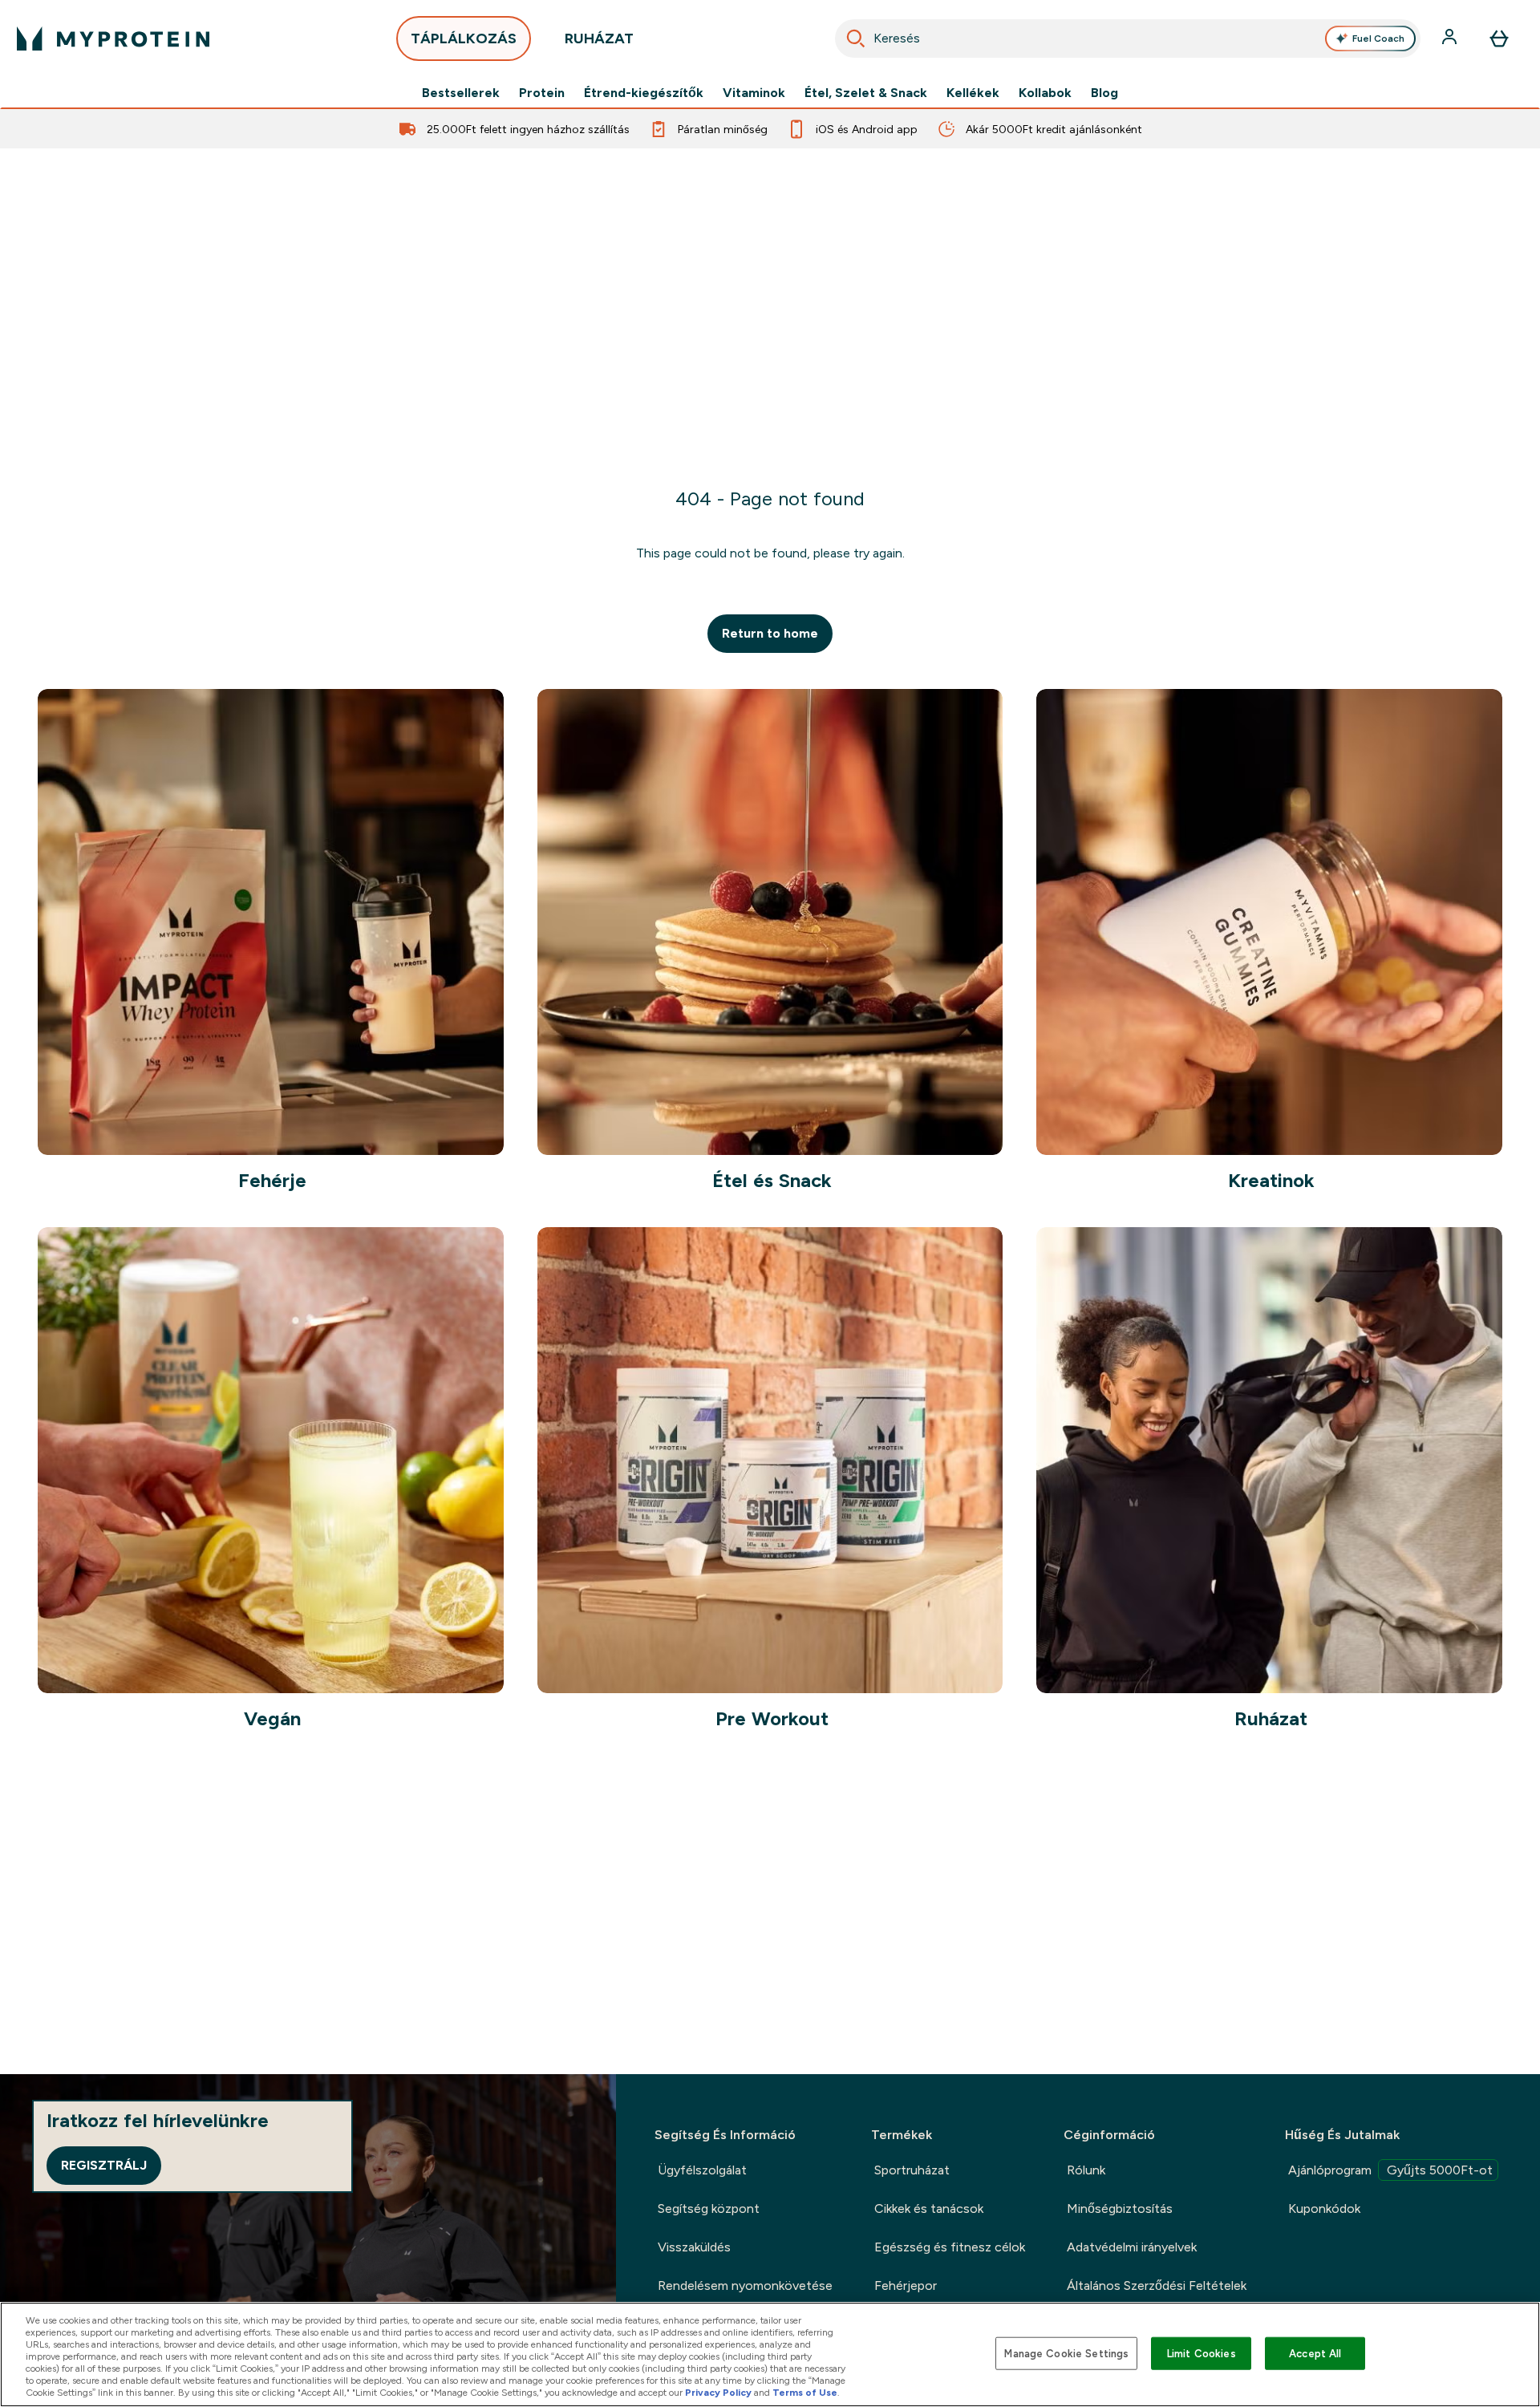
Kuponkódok (1324, 2208)
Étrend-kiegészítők (644, 93)
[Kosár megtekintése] (1499, 38)
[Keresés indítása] (856, 38)
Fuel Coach (1378, 38)
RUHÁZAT (599, 38)
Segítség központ (709, 2208)
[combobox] (1128, 38)
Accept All (1315, 2353)
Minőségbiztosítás (1120, 2208)
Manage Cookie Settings (1066, 2353)
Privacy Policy (718, 2393)
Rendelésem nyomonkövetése (745, 2285)
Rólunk (1086, 2170)
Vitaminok (754, 93)
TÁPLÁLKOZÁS (464, 38)
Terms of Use (805, 2393)
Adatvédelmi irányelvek (1132, 2247)
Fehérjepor (906, 2285)
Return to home (770, 633)
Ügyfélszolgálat (702, 2170)
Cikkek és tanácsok (929, 2208)
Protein (542, 93)
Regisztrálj (104, 2165)
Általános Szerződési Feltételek (1157, 2285)
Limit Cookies (1202, 2353)
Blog (1104, 93)
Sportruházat (912, 2170)
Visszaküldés (694, 2247)
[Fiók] (1451, 38)
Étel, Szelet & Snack (866, 93)
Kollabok (1045, 93)
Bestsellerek (461, 93)
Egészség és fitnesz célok (950, 2247)
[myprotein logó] (113, 38)
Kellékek (973, 93)
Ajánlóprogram (1390, 2170)
